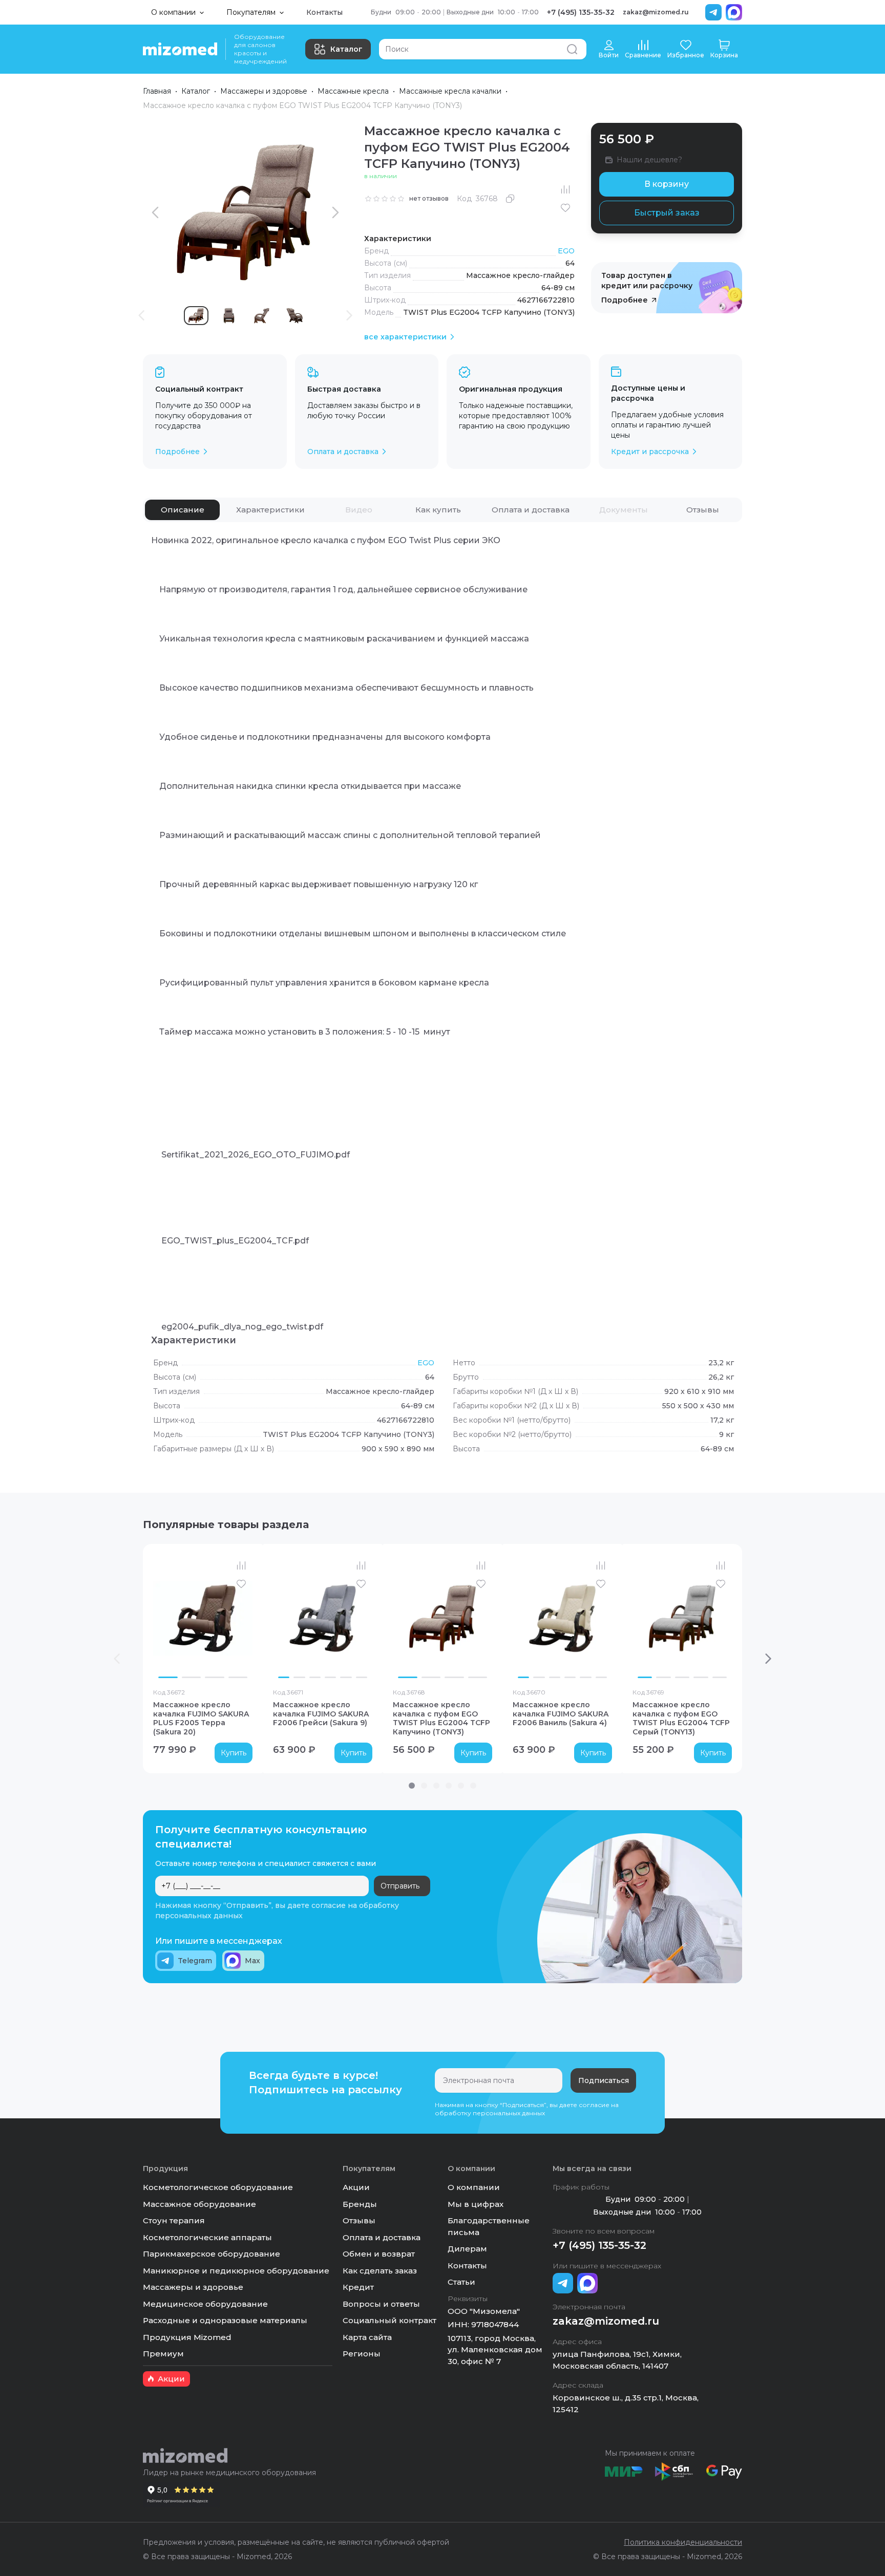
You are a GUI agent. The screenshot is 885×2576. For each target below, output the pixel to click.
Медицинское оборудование (205, 2304)
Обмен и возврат (379, 2254)
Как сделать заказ (380, 2271)
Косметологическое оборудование (218, 2187)
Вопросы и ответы (381, 2304)
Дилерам (467, 2249)
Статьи (461, 2282)
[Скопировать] (510, 199)
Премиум (163, 2354)
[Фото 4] (238, 1677)
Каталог (346, 49)
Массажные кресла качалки (450, 91)
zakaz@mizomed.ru (656, 12)
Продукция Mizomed (187, 2337)
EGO (566, 251)
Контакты (324, 12)
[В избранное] (565, 208)
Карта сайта (367, 2337)
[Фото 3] (215, 1677)
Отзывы (359, 2220)
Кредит (358, 2287)
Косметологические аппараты (207, 2237)
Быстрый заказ (667, 213)
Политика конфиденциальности (683, 2542)
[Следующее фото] (242, 1618)
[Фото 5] (346, 1677)
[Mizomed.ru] (180, 49)
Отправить (400, 1886)
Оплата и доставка (382, 2237)
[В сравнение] (565, 189)
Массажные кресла (353, 91)
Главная (157, 91)
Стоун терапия (174, 2220)
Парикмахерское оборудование (212, 2254)
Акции (356, 2187)
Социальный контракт (389, 2320)
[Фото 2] (192, 1677)
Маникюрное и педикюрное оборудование (236, 2271)
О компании (474, 2187)
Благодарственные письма (489, 2226)
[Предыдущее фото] (163, 1618)
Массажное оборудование (199, 2204)
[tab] (182, 510)
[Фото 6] (362, 1677)
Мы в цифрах (476, 2204)
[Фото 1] (168, 1677)
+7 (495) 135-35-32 (581, 12)
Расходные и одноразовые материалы (225, 2320)
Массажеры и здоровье (264, 91)
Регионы (362, 2354)
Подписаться (604, 2080)
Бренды (360, 2204)
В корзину (667, 184)
